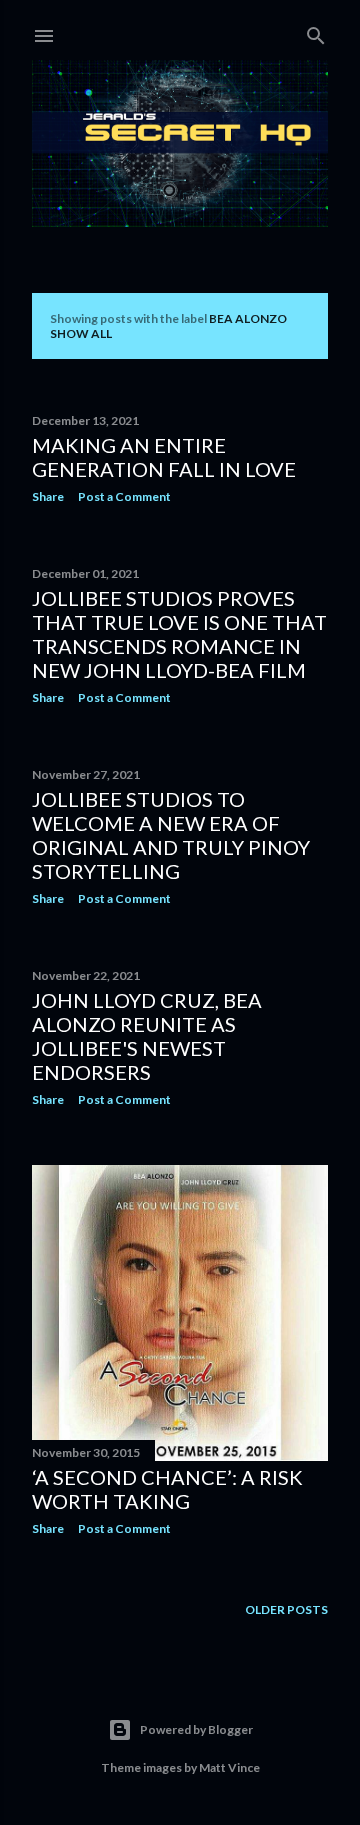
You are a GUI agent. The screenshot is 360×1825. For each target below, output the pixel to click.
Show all (81, 333)
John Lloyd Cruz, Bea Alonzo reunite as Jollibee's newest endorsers (147, 1036)
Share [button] (48, 496)
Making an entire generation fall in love (164, 457)
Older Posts (286, 1609)
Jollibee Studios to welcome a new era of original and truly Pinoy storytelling (171, 835)
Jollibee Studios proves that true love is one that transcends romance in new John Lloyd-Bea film (179, 634)
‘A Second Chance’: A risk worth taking (167, 1489)
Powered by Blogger (196, 1729)
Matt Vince (229, 1767)
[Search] (316, 31)
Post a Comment (124, 496)
